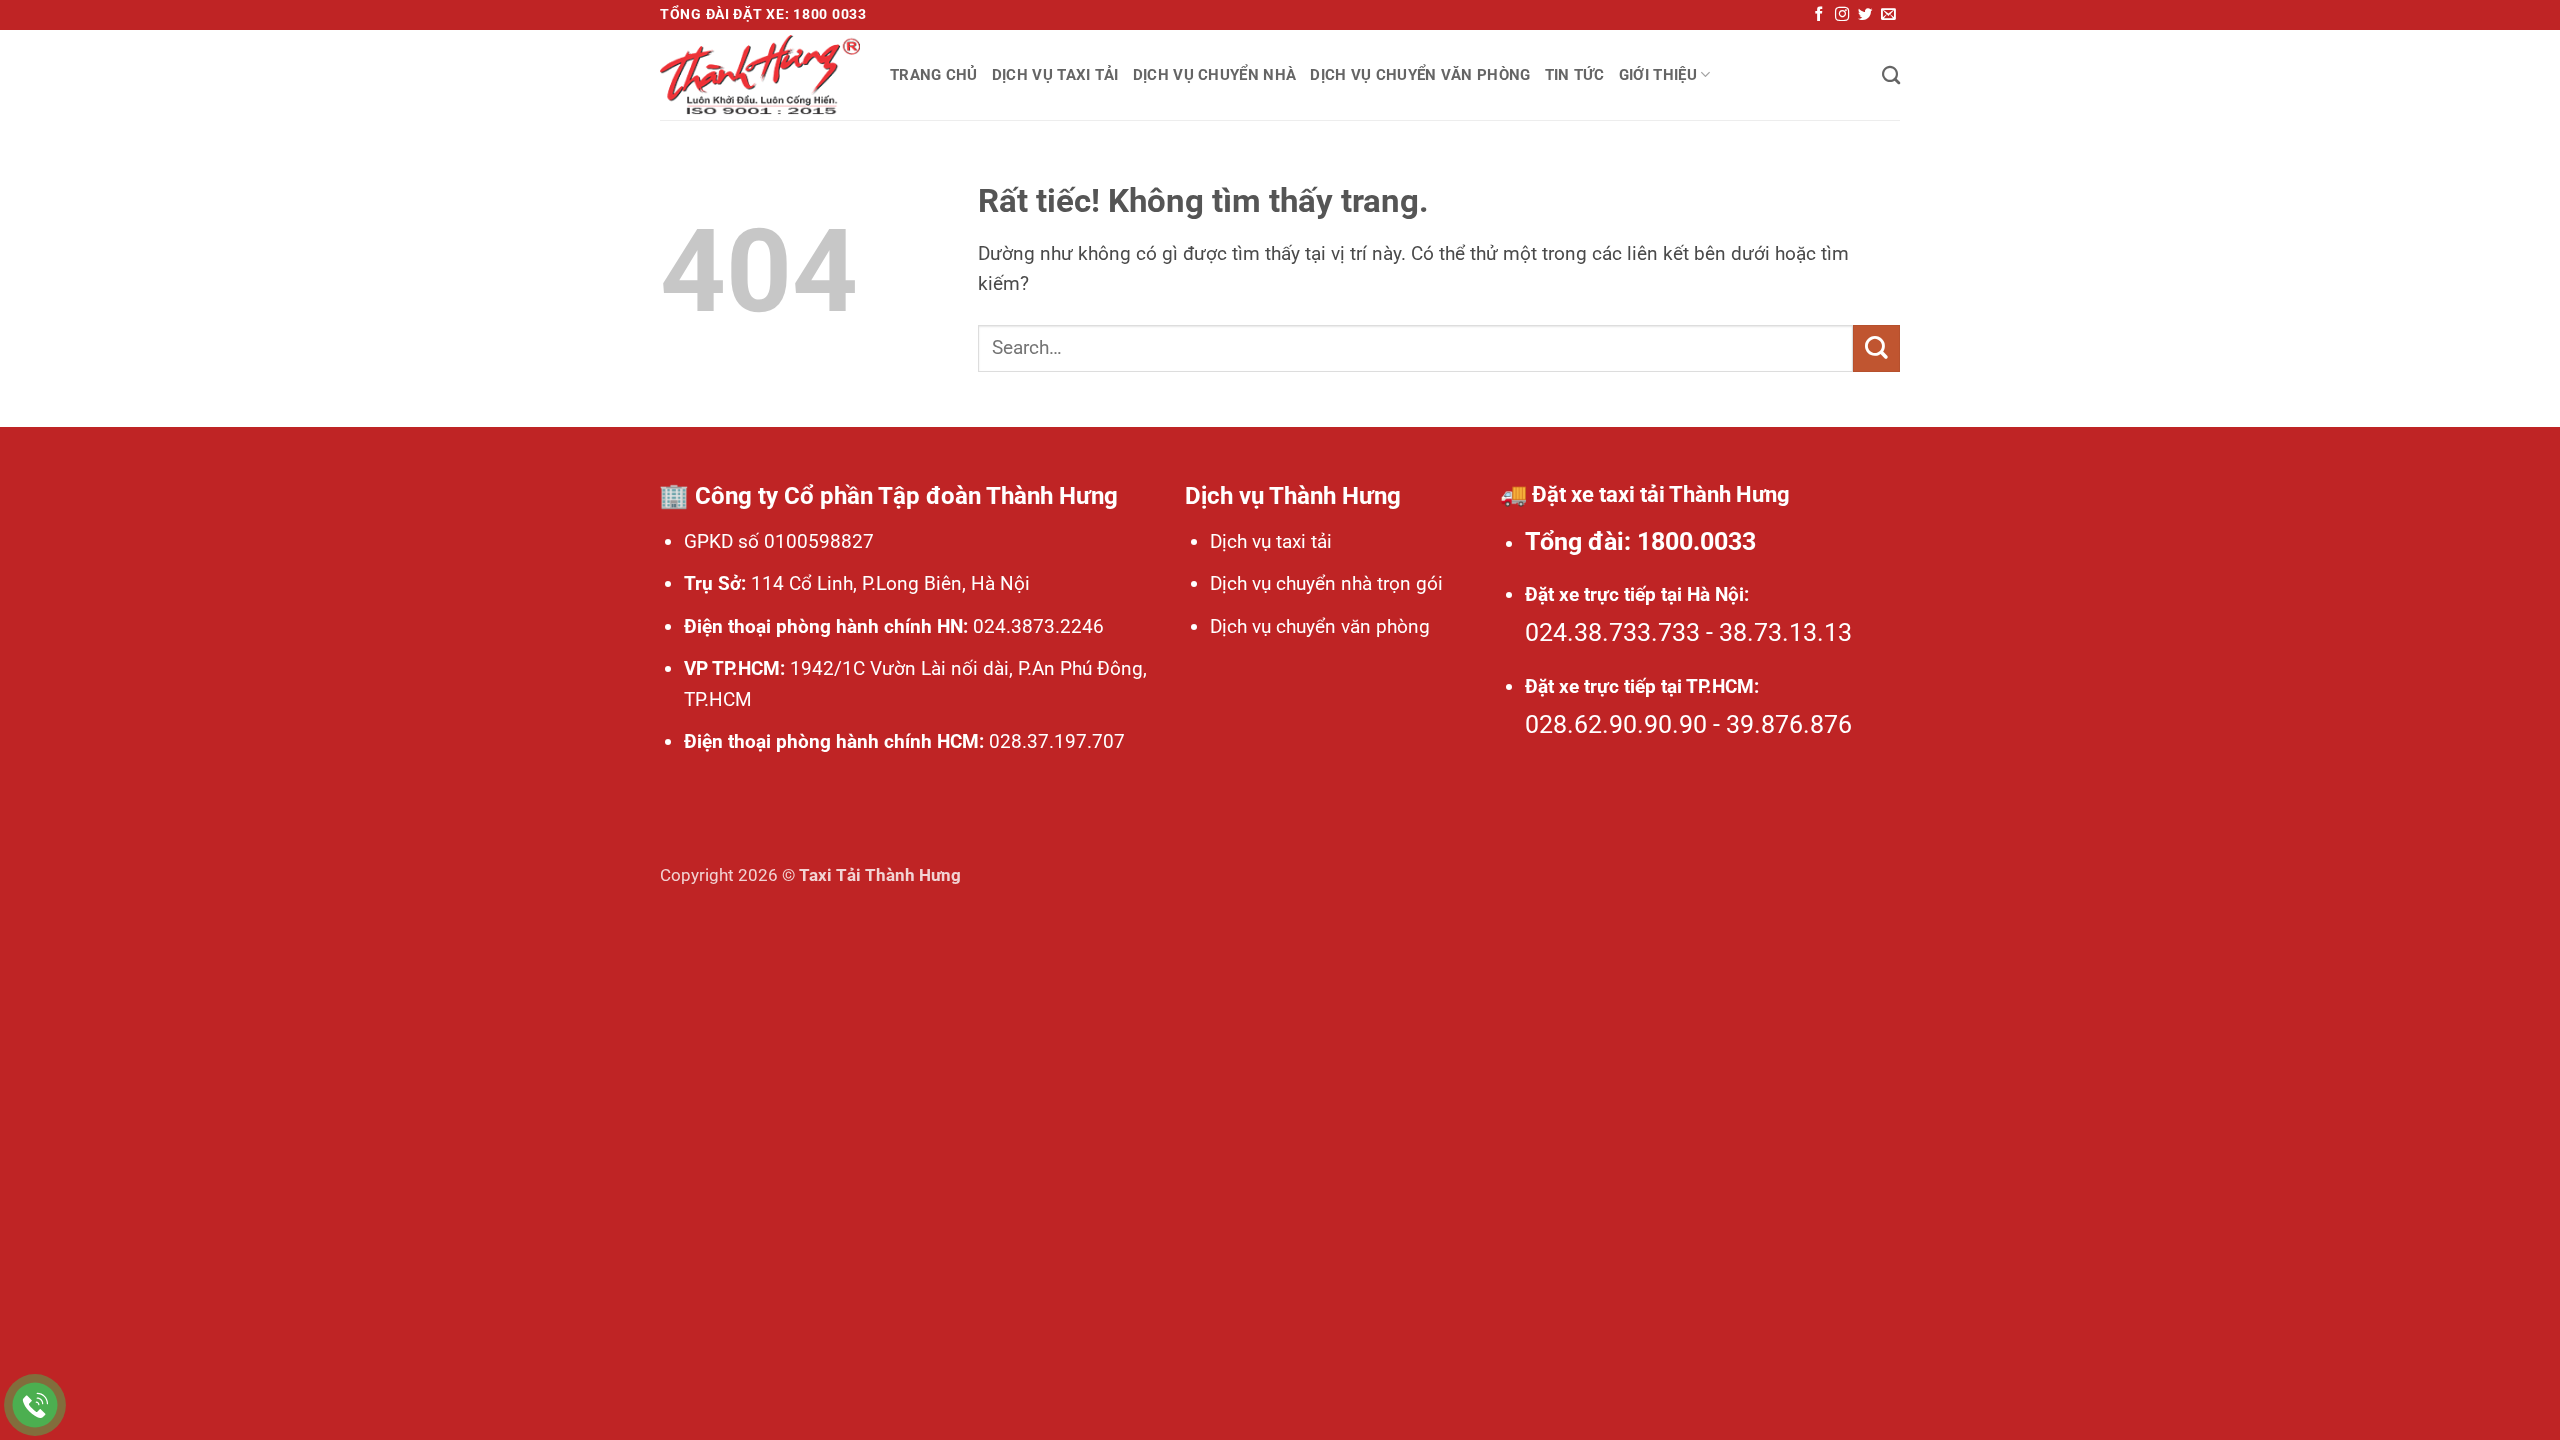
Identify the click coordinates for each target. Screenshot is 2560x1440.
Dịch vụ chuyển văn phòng (1420, 75)
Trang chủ (934, 75)
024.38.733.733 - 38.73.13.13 (1688, 632)
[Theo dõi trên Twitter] (1865, 15)
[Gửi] (1876, 348)
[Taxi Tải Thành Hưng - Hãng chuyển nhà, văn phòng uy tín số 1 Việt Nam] (760, 75)
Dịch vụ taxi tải (1055, 75)
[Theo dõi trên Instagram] (1842, 15)
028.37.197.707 (1054, 741)
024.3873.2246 (1036, 626)
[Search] (1891, 75)
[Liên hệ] (35, 1405)
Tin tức (1575, 75)
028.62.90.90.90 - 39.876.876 (1688, 724)
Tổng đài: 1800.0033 (1640, 541)
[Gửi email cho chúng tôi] (1888, 15)
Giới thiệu (1658, 75)
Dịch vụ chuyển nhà (1215, 75)
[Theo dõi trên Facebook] (1819, 15)
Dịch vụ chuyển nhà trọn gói (1326, 583)
